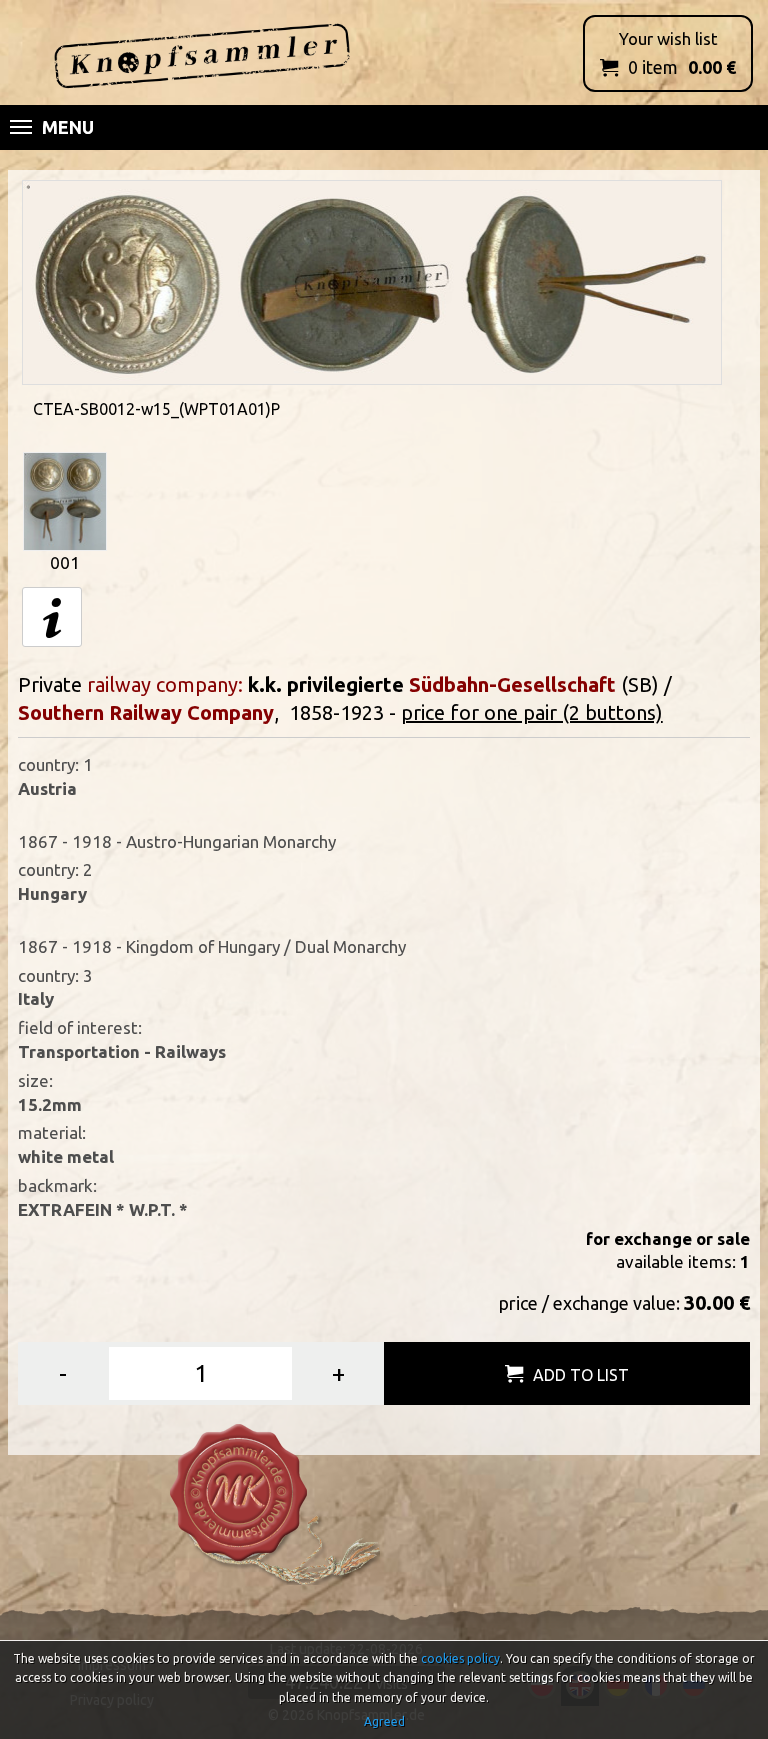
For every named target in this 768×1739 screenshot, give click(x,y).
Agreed (384, 1721)
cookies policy (460, 1658)
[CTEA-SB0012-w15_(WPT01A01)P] (372, 280)
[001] (65, 499)
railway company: (165, 684)
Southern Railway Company (146, 712)
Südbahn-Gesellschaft (512, 684)
